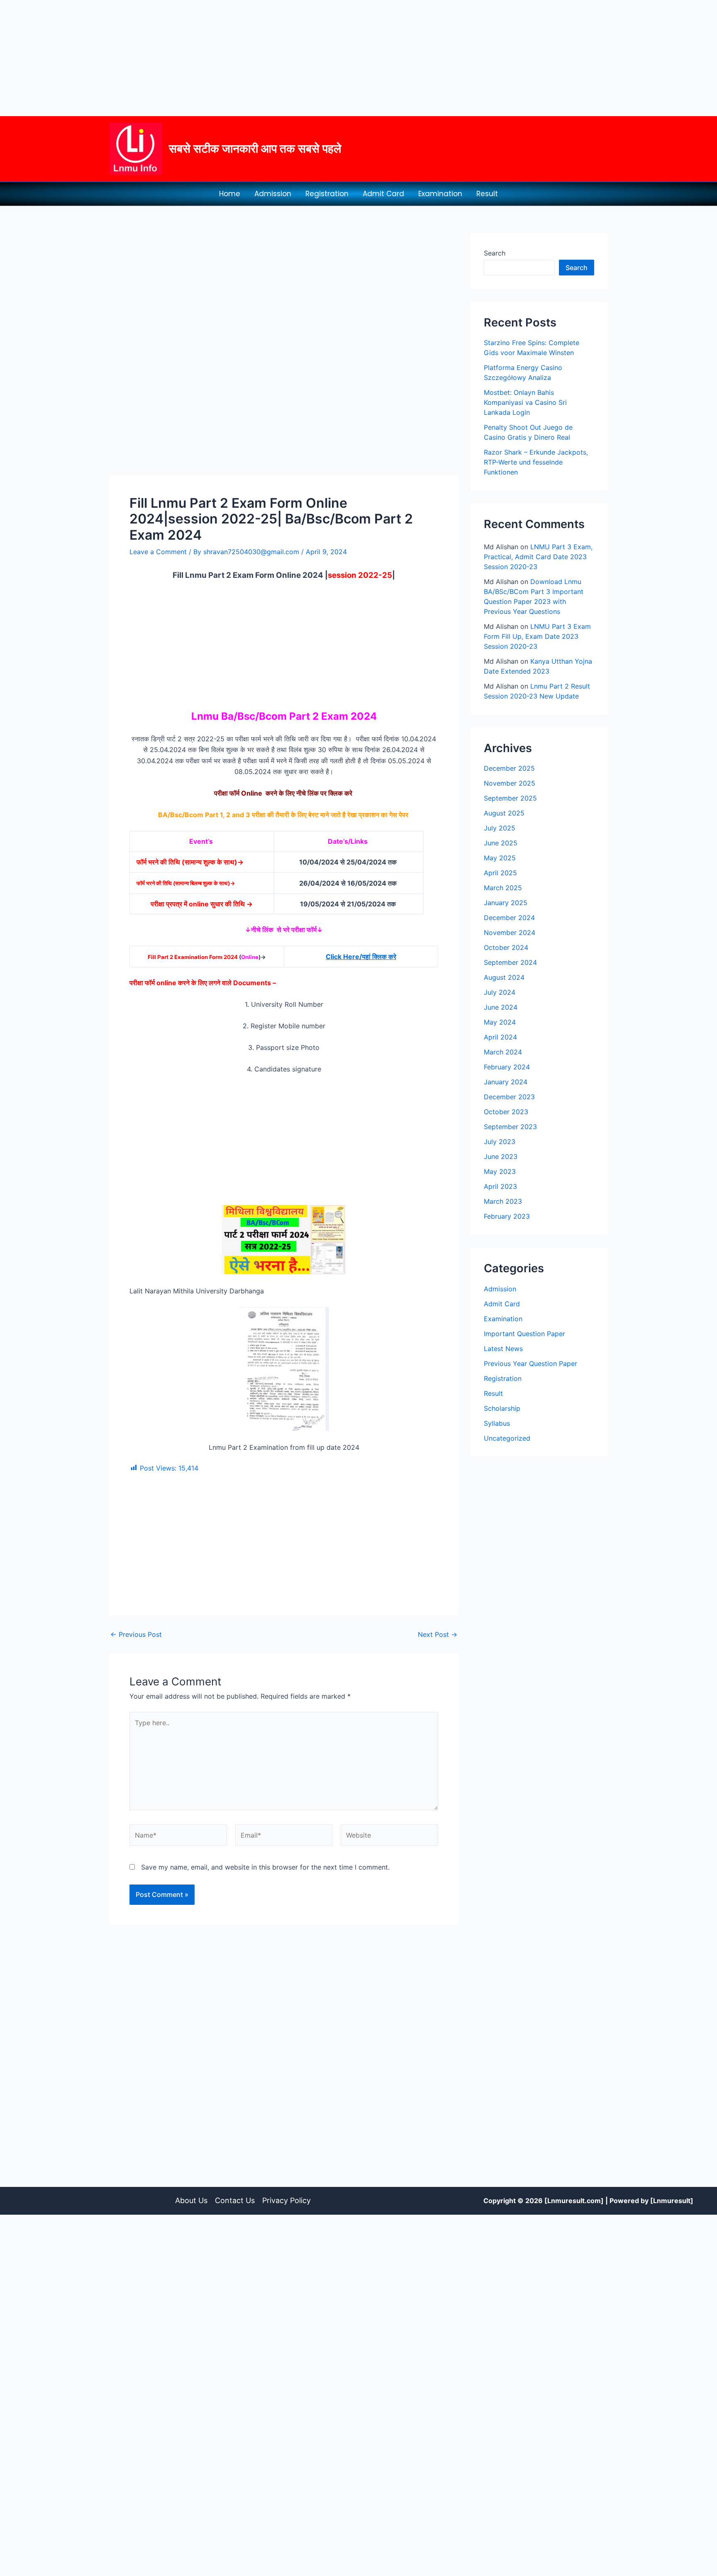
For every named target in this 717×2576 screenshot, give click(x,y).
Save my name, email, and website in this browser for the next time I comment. (265, 1867)
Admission (273, 194)
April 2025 (500, 873)
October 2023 (506, 1112)
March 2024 (503, 1052)
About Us (191, 2200)
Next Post (438, 1634)
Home (230, 194)
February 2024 (507, 1067)
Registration (327, 194)
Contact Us (235, 2200)
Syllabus (497, 1423)
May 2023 (500, 1171)
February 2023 (507, 1216)
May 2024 (500, 1022)
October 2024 (506, 947)
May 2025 (500, 858)
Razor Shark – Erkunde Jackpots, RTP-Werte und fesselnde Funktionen (536, 462)
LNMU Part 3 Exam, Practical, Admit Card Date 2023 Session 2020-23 (538, 557)
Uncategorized (507, 1438)
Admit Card (383, 194)
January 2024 (506, 1082)
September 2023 (510, 1127)
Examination (440, 194)
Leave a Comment (158, 552)
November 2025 (510, 783)
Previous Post (136, 1634)
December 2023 (509, 1097)
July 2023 (500, 1142)
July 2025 (500, 828)
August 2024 (504, 977)
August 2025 (504, 813)
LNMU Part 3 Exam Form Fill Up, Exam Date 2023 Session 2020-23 (537, 636)
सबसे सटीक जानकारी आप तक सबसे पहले (255, 149)
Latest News (503, 1349)
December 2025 (509, 768)
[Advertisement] (249, 58)
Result (487, 194)
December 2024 (509, 918)
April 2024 (500, 1037)
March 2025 (503, 888)
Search (495, 253)
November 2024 (510, 933)
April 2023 (500, 1186)
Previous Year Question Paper (530, 1363)
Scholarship (502, 1408)
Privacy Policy (287, 2200)
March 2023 (503, 1201)
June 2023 (501, 1157)
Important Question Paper (524, 1334)
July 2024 (500, 992)
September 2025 (510, 798)
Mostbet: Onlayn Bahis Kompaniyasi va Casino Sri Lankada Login (525, 402)
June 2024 (501, 1007)
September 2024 (510, 962)
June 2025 (501, 843)
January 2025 (506, 903)
